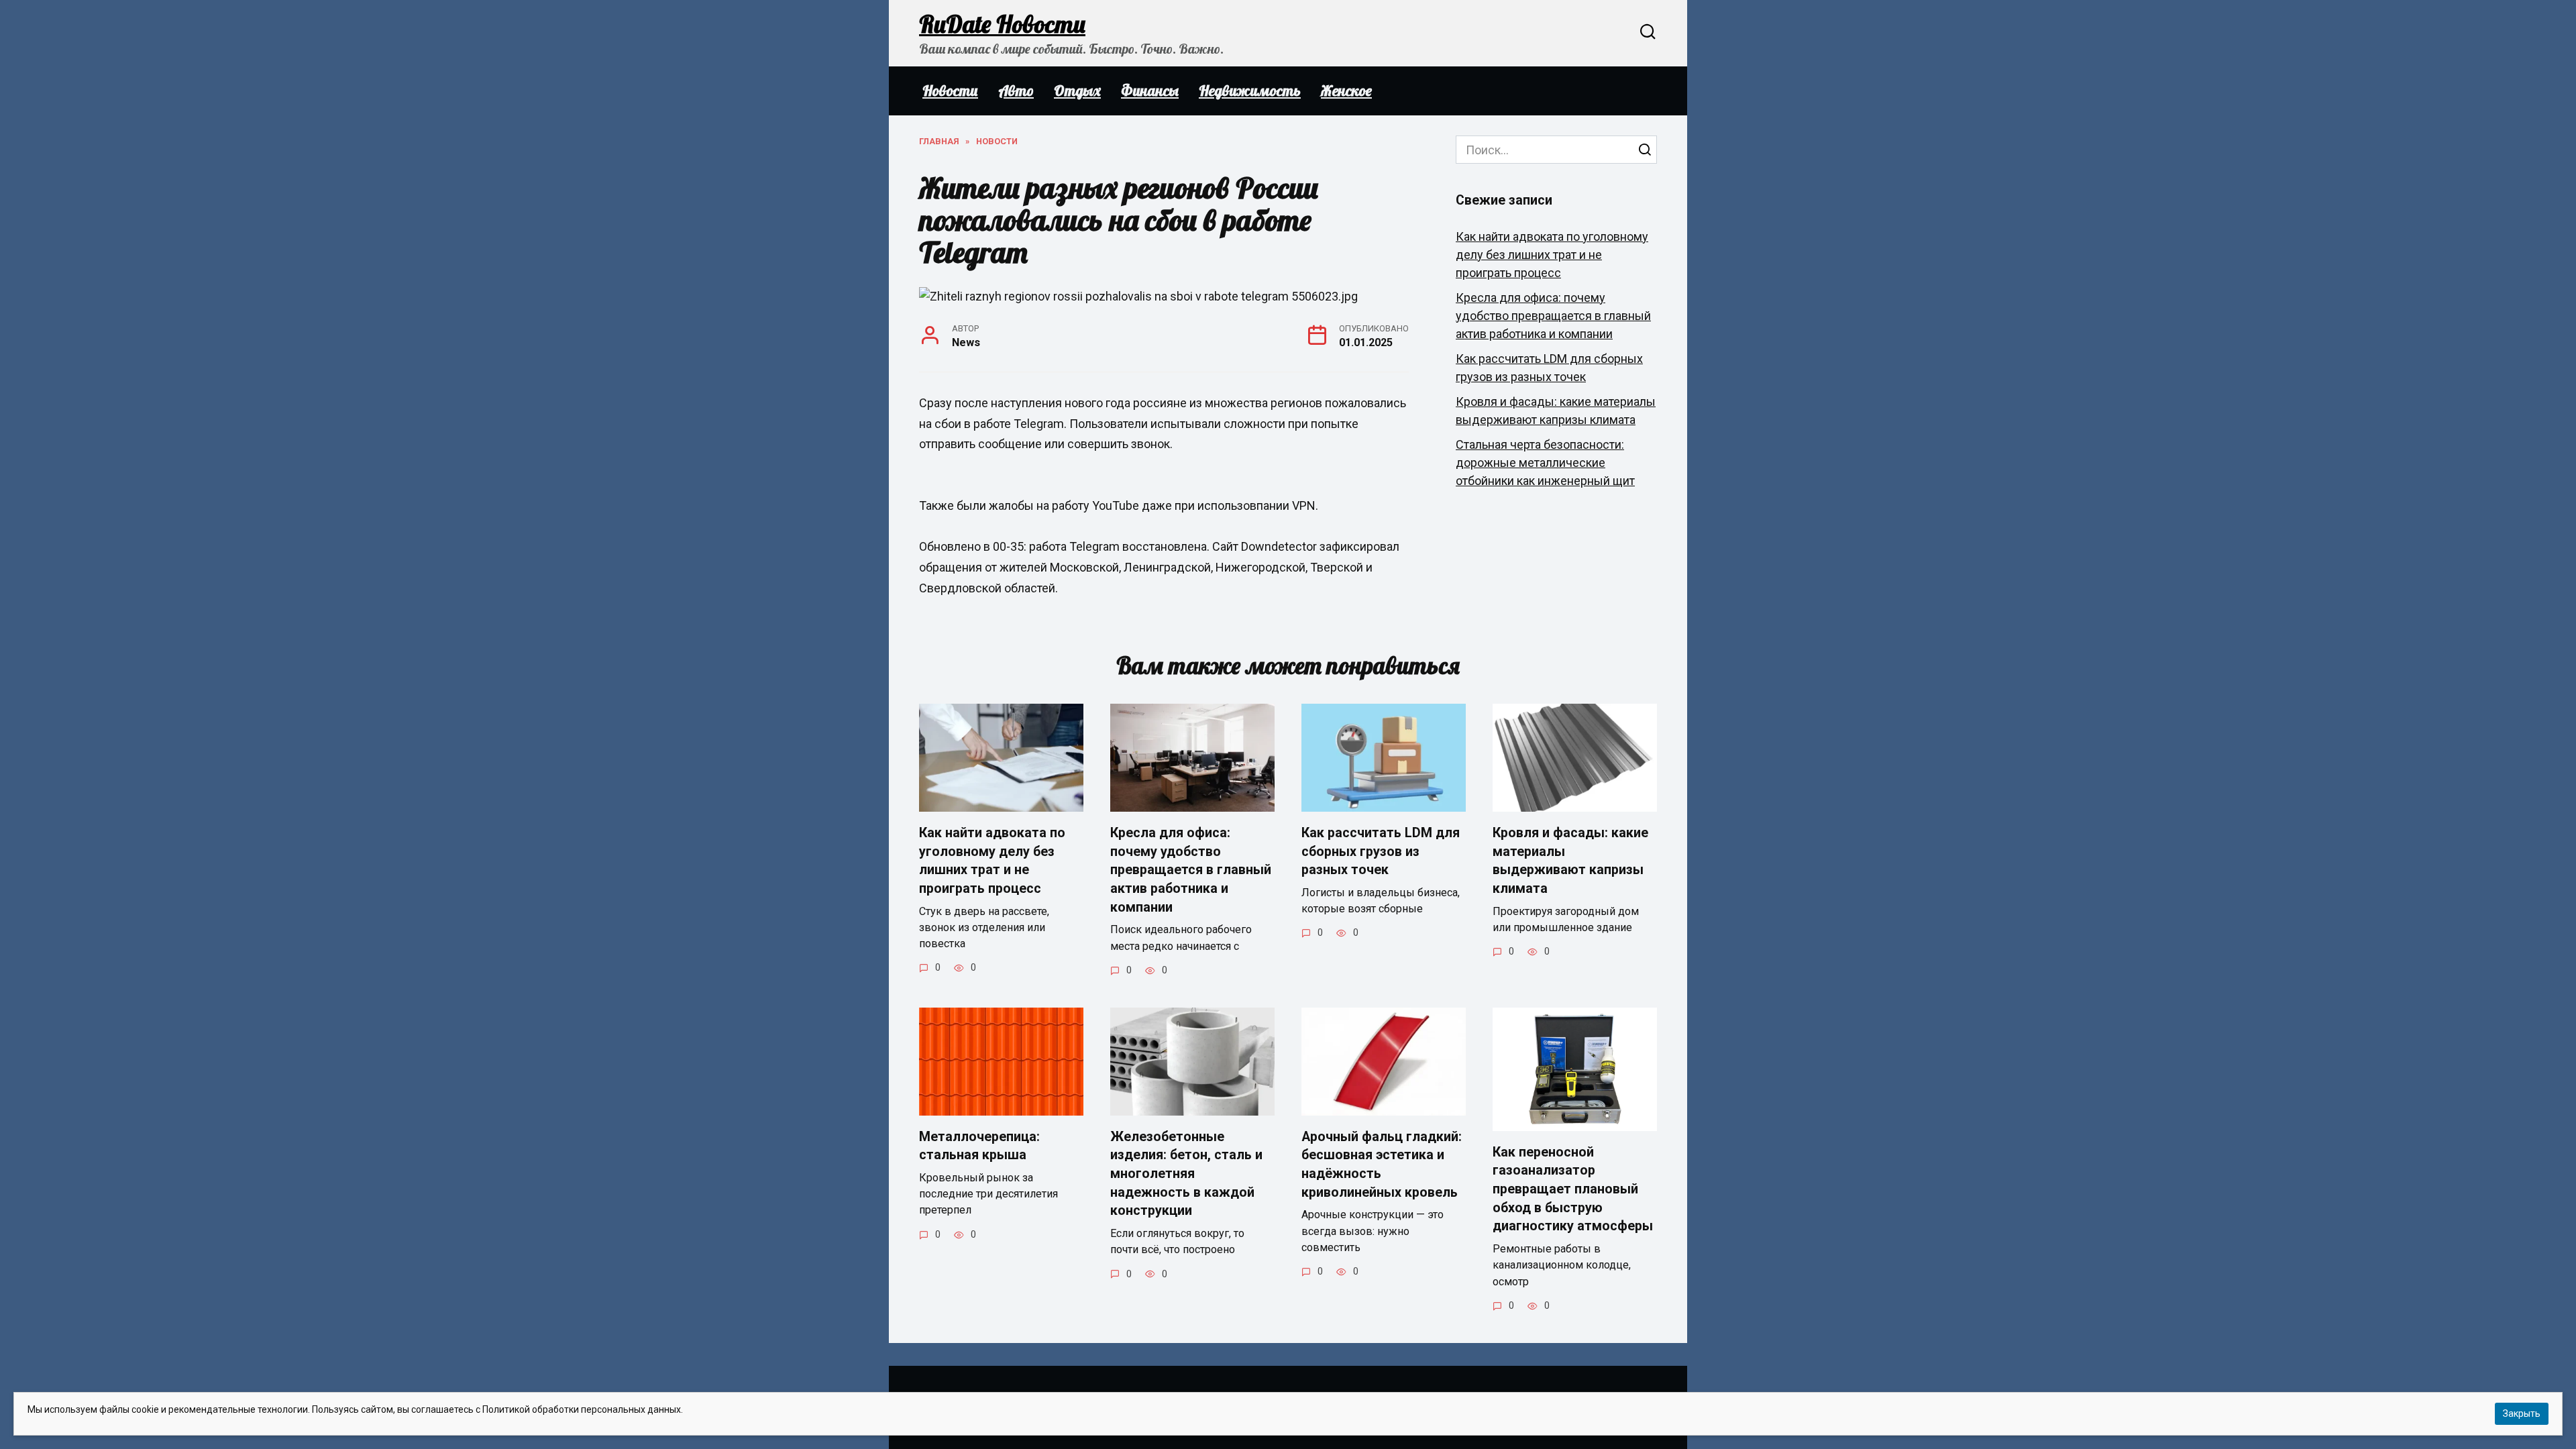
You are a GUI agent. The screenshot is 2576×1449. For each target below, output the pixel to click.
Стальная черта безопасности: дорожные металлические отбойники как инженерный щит (1545, 463)
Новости (950, 91)
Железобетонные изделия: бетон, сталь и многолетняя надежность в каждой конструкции (1186, 1174)
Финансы (1150, 91)
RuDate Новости (1002, 24)
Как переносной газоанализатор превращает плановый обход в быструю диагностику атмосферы (1573, 1189)
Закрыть (2522, 1413)
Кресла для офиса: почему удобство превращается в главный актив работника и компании (1553, 316)
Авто (1016, 91)
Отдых (1077, 91)
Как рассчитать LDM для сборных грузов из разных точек (1381, 851)
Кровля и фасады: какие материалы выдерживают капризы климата (1570, 861)
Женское (1346, 91)
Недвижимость (1250, 91)
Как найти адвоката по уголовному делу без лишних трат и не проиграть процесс (1552, 255)
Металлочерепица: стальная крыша (979, 1146)
